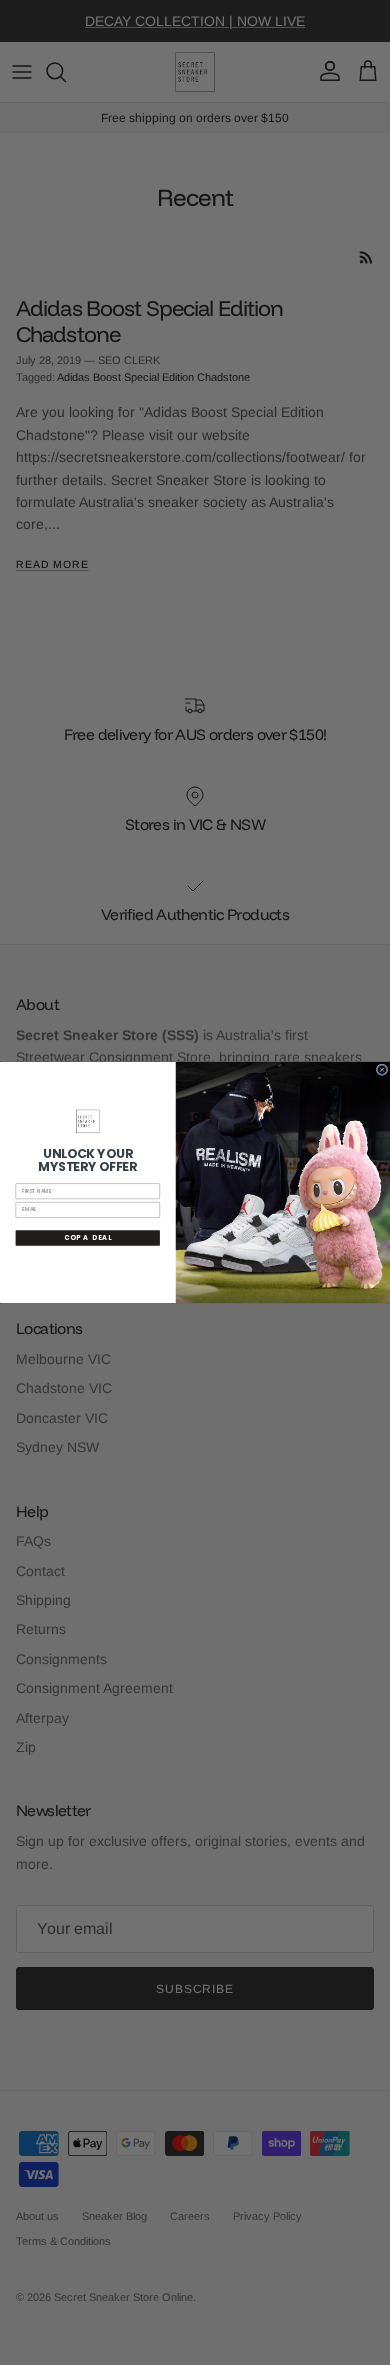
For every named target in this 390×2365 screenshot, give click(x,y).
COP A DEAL (88, 1237)
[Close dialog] (382, 1070)
